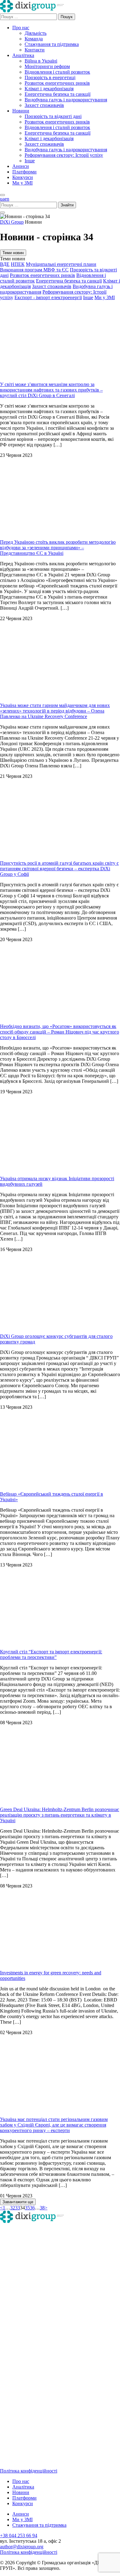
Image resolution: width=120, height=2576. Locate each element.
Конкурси (23, 177)
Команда (34, 39)
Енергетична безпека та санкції (58, 94)
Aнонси (21, 166)
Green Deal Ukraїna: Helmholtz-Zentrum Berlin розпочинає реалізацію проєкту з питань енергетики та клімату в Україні (60, 1815)
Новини (21, 111)
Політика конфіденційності (29, 2471)
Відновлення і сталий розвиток (57, 72)
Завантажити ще (18, 2202)
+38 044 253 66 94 (19, 2535)
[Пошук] (2, 195)
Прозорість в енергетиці (50, 77)
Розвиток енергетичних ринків (57, 83)
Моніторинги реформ (47, 66)
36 (32, 2208)
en (7, 199)
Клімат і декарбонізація (49, 89)
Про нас (21, 28)
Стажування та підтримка (52, 44)
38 (42, 2208)
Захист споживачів (44, 105)
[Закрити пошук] (2, 213)
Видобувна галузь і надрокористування (66, 100)
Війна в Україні (41, 61)
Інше (30, 161)
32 (13, 2208)
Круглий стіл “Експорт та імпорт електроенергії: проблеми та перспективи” (51, 1654)
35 (27, 2208)
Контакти (35, 50)
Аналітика (23, 55)
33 (18, 2208)
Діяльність (36, 33)
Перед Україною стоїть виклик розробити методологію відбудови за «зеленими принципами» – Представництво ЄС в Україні (58, 548)
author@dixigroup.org (22, 2547)
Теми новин (13, 253)
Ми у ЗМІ (22, 183)
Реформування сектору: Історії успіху (64, 155)
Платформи (24, 172)
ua (2, 199)
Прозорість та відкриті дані (53, 116)
